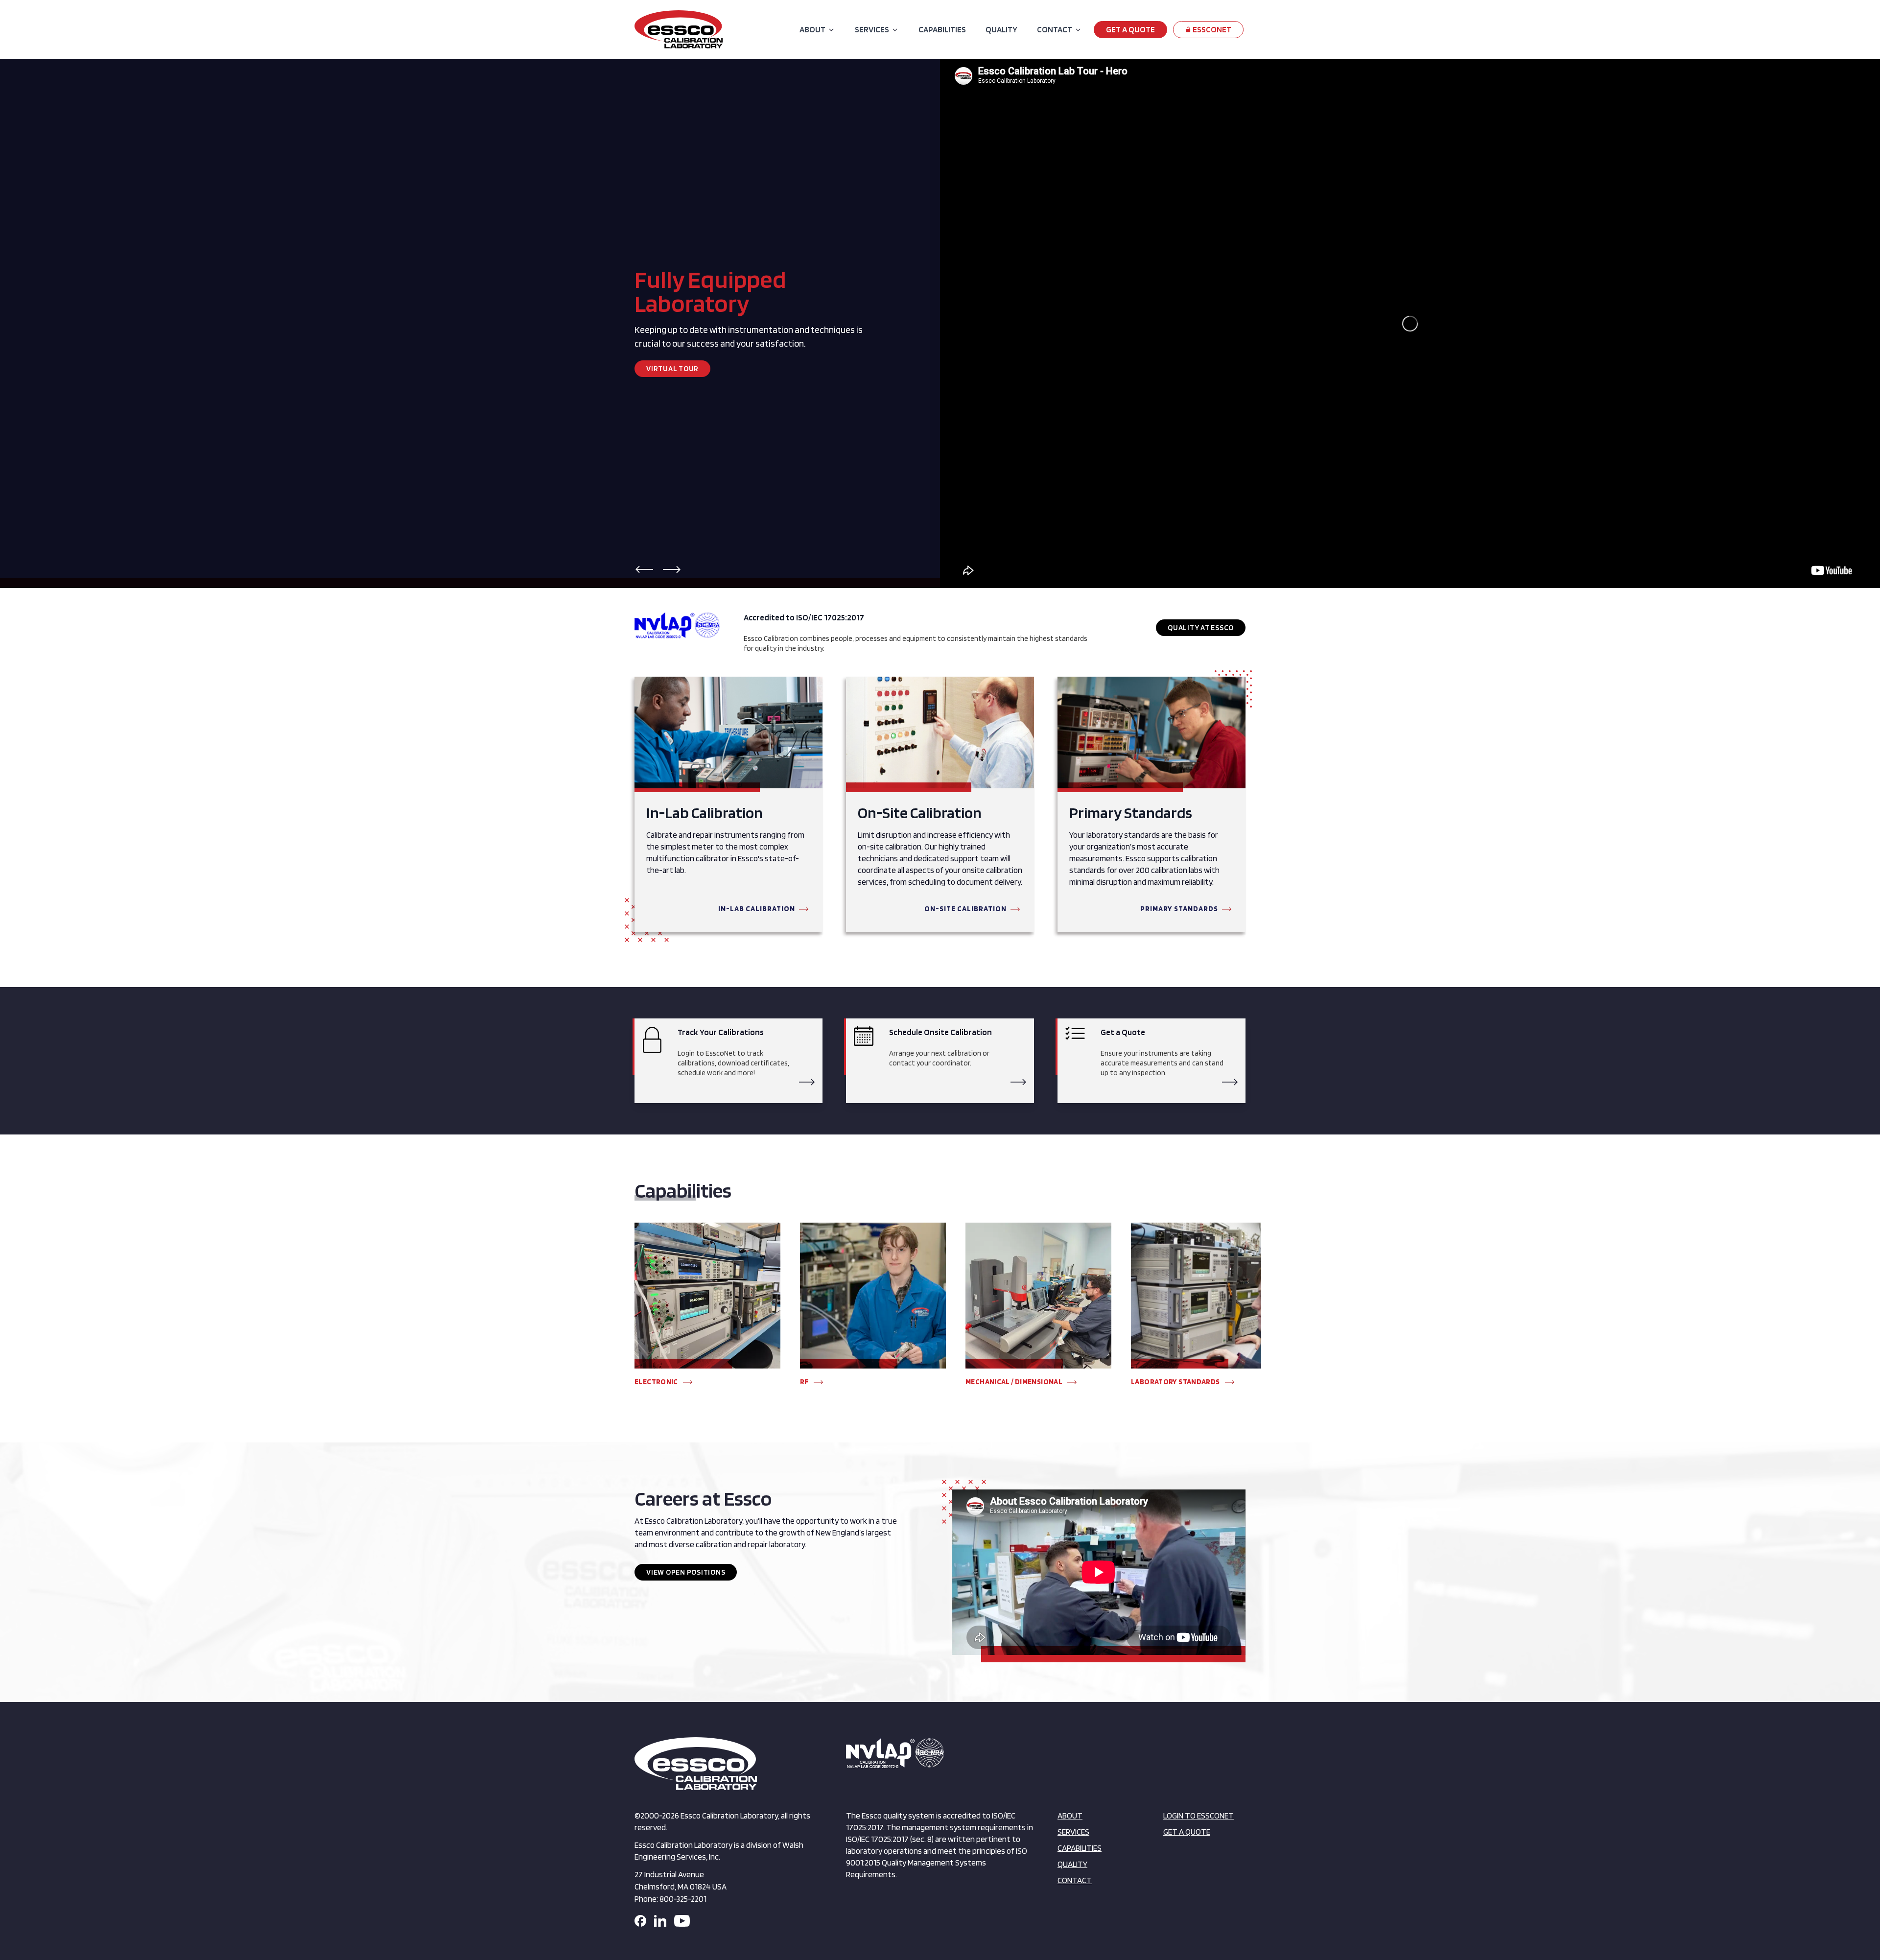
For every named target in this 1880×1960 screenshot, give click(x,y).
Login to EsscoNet (1198, 1816)
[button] (644, 569)
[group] (707, 1309)
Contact (1055, 29)
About (812, 29)
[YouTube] (682, 1921)
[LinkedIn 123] (660, 1921)
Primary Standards (1179, 909)
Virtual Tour (672, 369)
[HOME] (679, 29)
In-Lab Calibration (757, 909)
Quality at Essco (1201, 628)
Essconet (1211, 29)
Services (872, 29)
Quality (1001, 29)
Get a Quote (1130, 29)
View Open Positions (686, 1572)
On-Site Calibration (965, 909)
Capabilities (942, 29)
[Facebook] (640, 1921)
